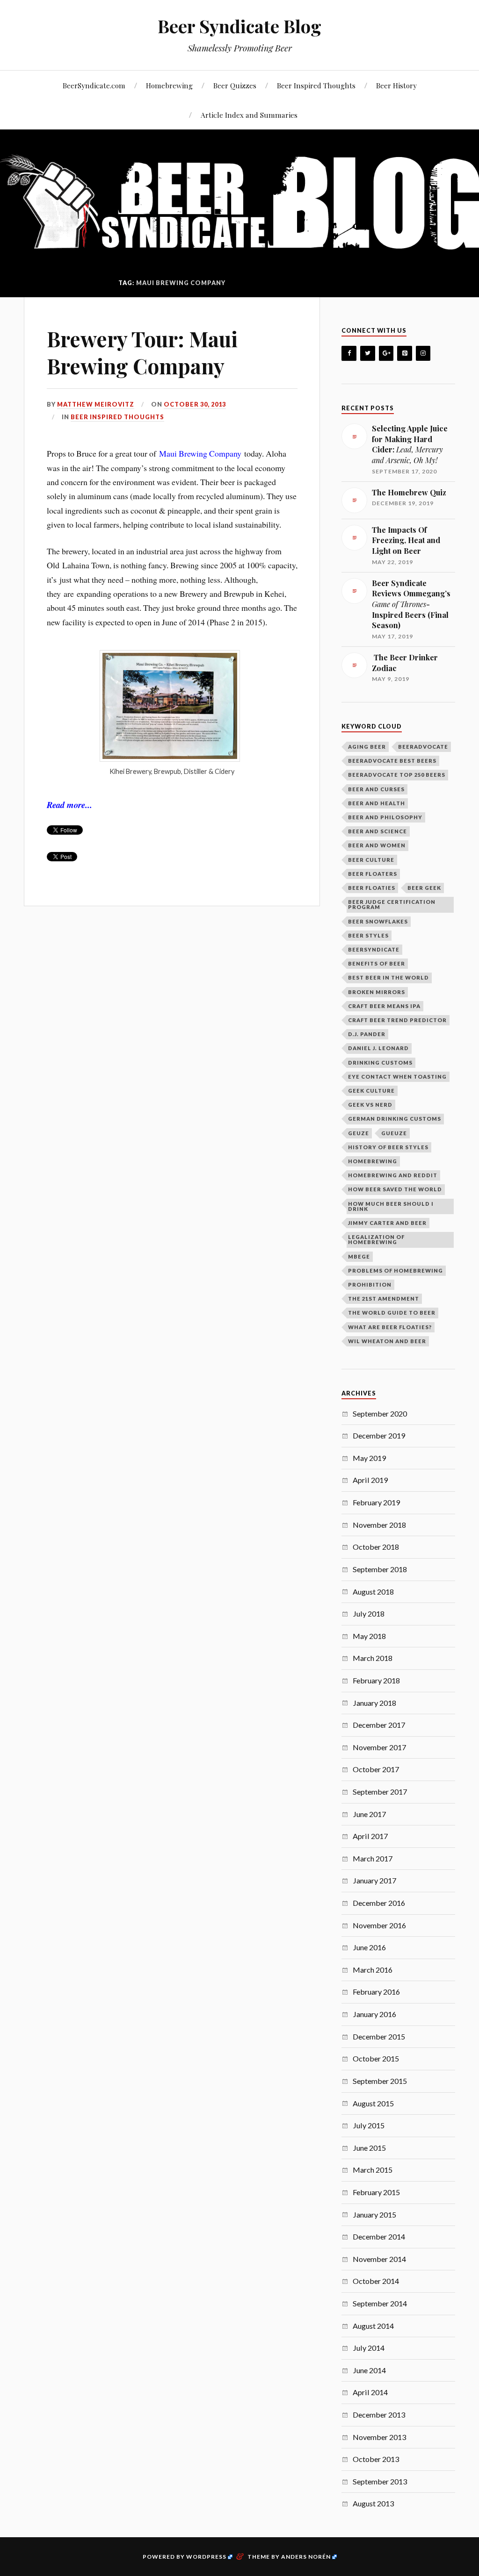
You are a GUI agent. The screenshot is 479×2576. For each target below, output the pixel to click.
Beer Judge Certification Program (392, 904)
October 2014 (376, 2281)
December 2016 (379, 1903)
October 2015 (376, 2058)
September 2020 (380, 1413)
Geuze (359, 1133)
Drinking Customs (380, 1063)
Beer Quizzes (235, 85)
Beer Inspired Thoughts (316, 85)
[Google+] (386, 354)
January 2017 (374, 1880)
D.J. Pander (367, 1034)
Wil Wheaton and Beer (387, 1341)
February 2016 (376, 1992)
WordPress (206, 2557)
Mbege (359, 1256)
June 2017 (369, 1814)
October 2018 (376, 1547)
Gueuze (394, 1133)
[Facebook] (349, 354)
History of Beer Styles (388, 1147)
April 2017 (370, 1836)
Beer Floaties (372, 888)
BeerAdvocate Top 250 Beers (397, 775)
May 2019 (369, 1458)
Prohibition (370, 1284)
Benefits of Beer (377, 963)
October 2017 (376, 1769)
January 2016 (374, 2014)
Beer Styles (368, 935)
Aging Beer (367, 747)
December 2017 (379, 1725)
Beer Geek (424, 888)
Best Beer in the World (388, 977)
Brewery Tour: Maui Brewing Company (142, 352)
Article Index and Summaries (249, 115)
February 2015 (376, 2192)
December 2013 (379, 2415)
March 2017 (373, 1858)
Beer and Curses (376, 789)
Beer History (396, 85)
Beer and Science (377, 831)
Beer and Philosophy (385, 817)
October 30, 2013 (195, 404)
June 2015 (369, 2148)
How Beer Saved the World (395, 1189)
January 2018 (374, 1703)
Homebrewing (169, 85)
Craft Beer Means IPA (384, 1006)
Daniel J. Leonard (378, 1048)
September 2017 (380, 1792)
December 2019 (379, 1435)
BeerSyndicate (374, 949)
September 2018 (380, 1569)
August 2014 (373, 2326)
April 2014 (370, 2392)
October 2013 (376, 2459)
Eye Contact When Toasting (397, 1077)
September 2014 (380, 2303)
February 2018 (376, 1680)
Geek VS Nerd (370, 1105)
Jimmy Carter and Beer (387, 1223)
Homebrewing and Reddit (393, 1175)
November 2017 (379, 1747)
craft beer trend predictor (397, 1020)
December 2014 (379, 2236)
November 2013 (379, 2437)
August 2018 (373, 1592)
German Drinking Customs (395, 1119)
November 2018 (379, 1525)
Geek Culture (371, 1091)
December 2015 (379, 2036)
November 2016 (379, 1925)
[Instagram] (423, 354)
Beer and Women (377, 845)
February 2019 (376, 1502)
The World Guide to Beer (392, 1313)
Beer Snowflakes (378, 921)
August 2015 (373, 2103)
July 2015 (369, 2125)
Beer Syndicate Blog (239, 26)
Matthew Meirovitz (96, 404)
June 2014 (369, 2370)
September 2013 (380, 2481)
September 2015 (380, 2081)
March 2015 (373, 2170)
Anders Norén (306, 2557)
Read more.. (68, 805)
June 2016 (369, 1947)
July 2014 (369, 2348)
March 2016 (373, 1970)
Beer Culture (371, 860)
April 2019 (370, 1480)
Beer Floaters (373, 874)
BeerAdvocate (423, 747)
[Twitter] (368, 354)
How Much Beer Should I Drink (391, 1206)
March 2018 (373, 1658)
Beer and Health (377, 803)
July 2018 (369, 1614)
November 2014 (379, 2259)
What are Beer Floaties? (390, 1327)
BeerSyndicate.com (94, 85)
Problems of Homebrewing (396, 1270)
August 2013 (373, 2503)
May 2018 (369, 1636)
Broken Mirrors (377, 992)
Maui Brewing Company (200, 453)
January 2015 (374, 2215)
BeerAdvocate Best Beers (392, 761)
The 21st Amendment (384, 1299)
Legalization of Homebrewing (376, 1239)
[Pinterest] (405, 354)
